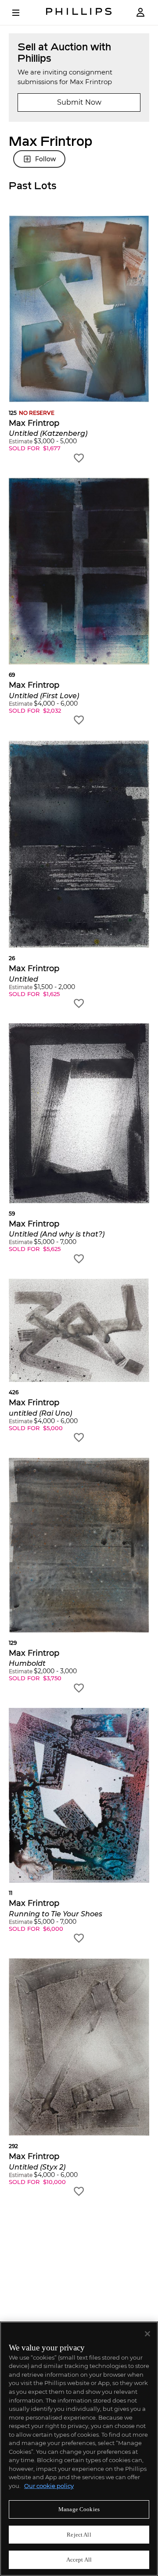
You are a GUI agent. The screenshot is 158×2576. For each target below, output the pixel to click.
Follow (45, 159)
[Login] (140, 12)
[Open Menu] (22, 13)
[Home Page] (79, 12)
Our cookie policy (49, 2486)
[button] (79, 339)
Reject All (79, 2535)
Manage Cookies (79, 2509)
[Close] (147, 2334)
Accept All (79, 2560)
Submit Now (79, 102)
